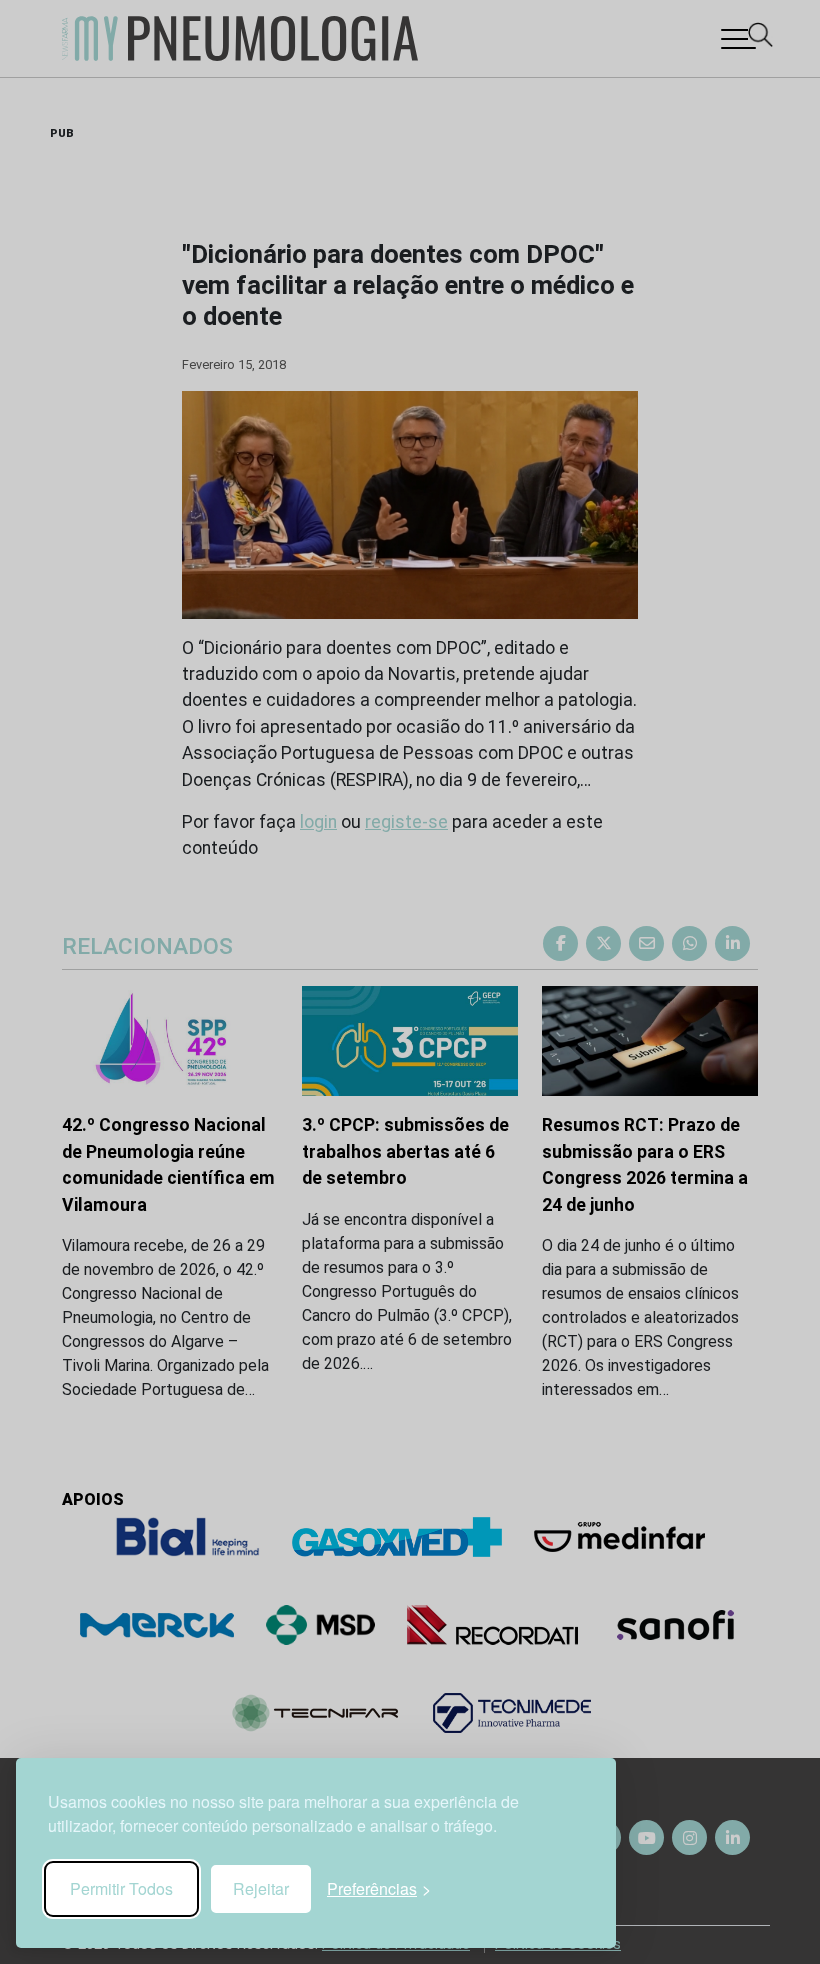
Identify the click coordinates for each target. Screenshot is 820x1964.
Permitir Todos (121, 1888)
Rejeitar (261, 1888)
